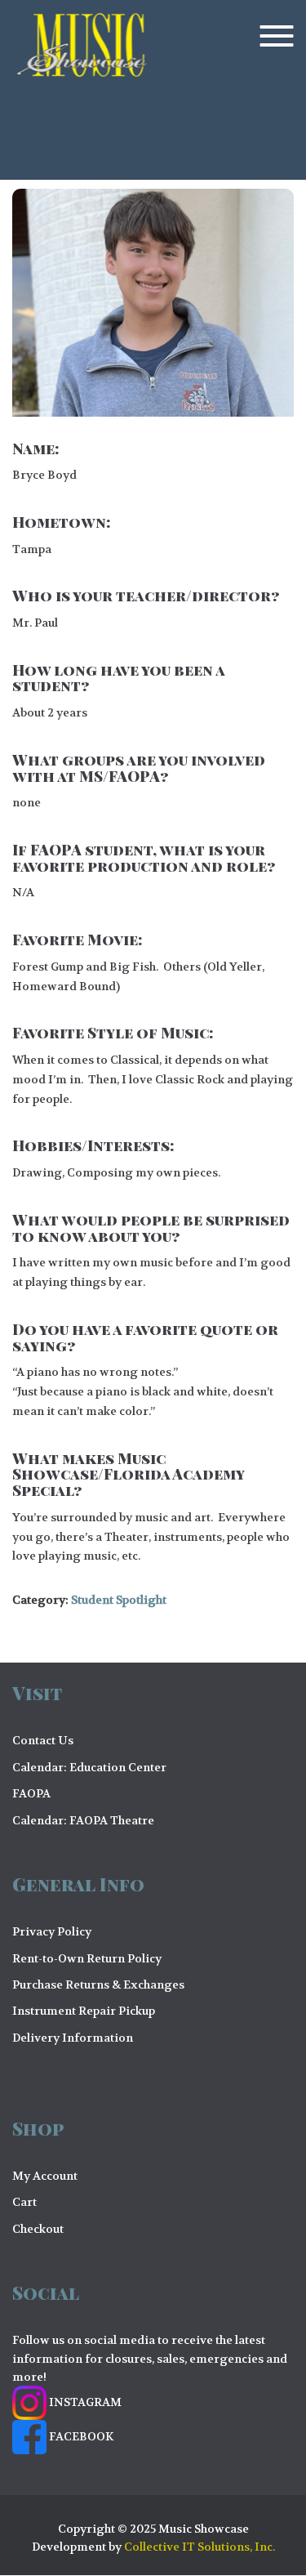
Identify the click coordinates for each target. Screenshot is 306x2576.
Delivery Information (73, 2038)
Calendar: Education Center (89, 1767)
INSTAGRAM (84, 2402)
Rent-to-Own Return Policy (87, 1958)
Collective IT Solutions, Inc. (200, 2547)
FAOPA (31, 1793)
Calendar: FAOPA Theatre (83, 1820)
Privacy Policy (52, 1931)
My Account (45, 2176)
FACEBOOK (80, 2436)
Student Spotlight (119, 1600)
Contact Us (43, 1740)
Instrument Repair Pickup (84, 2011)
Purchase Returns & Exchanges (98, 1984)
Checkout (38, 2229)
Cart (24, 2202)
